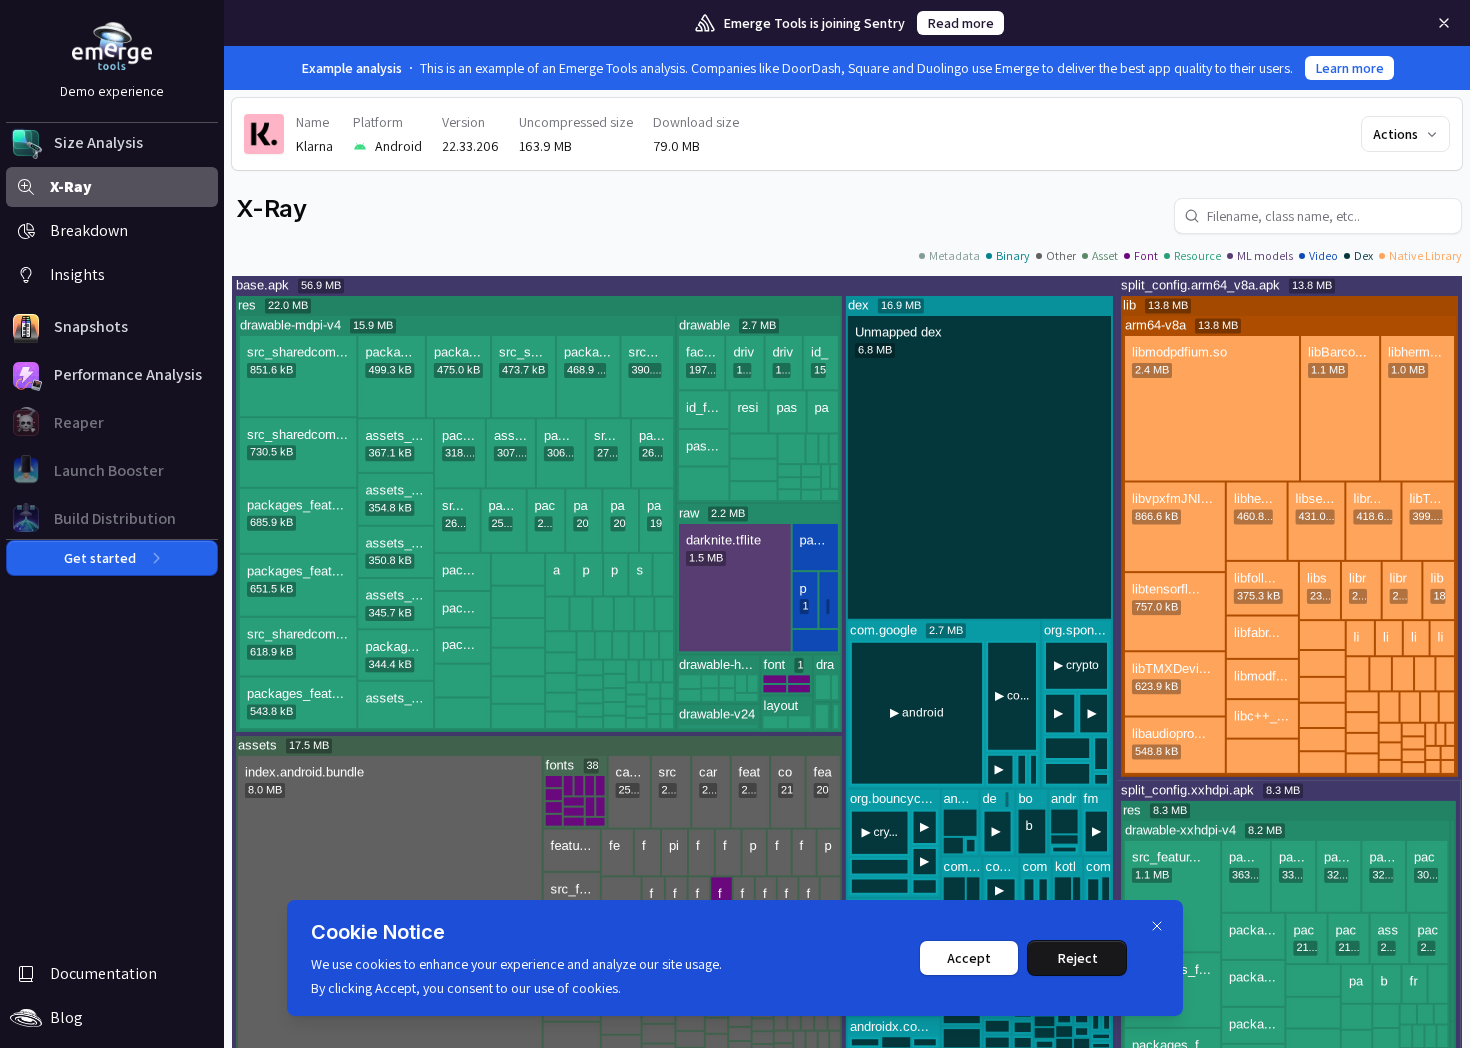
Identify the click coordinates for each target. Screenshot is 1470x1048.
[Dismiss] (1157, 926)
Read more (960, 23)
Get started (100, 558)
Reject (1077, 958)
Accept (969, 958)
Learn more (1349, 68)
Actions (1395, 134)
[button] (112, 143)
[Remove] (1444, 23)
